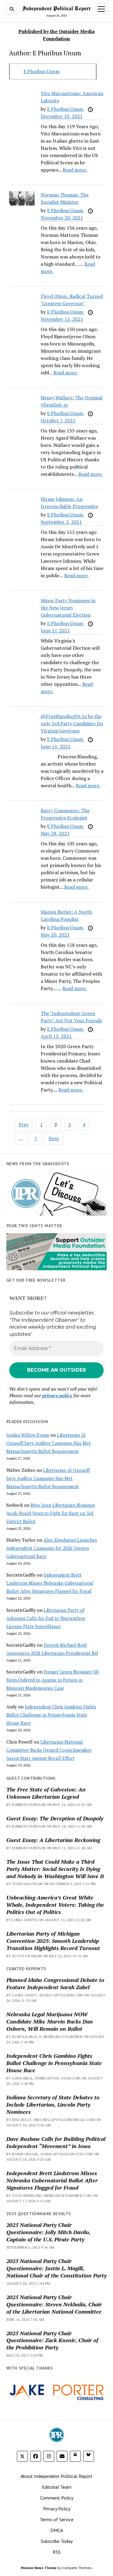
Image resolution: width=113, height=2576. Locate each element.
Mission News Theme (39, 2568)
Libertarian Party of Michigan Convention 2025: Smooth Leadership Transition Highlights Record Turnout (53, 1941)
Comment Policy (57, 2498)
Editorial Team (57, 2487)
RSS (57, 2552)
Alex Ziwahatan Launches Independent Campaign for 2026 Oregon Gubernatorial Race (52, 1548)
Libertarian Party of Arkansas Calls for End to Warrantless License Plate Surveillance (46, 1618)
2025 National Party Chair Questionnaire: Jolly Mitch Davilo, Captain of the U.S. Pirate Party (48, 2232)
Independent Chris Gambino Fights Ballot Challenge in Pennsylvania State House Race (51, 1715)
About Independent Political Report (56, 2476)
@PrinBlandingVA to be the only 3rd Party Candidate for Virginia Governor (72, 723)
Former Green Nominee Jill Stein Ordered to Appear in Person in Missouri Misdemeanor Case (53, 1680)
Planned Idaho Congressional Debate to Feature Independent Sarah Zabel (55, 1983)
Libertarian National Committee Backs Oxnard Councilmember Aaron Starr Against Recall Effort (49, 1750)
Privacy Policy (57, 2509)
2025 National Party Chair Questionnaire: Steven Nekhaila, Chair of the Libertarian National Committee (54, 2304)
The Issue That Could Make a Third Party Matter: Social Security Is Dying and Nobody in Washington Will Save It (55, 1869)
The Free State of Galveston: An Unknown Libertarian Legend (46, 1793)
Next (54, 1138)
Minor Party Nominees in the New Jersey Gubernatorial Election (68, 608)
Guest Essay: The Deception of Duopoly (55, 1818)
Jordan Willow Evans (28, 1435)
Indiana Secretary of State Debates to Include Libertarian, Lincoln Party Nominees (53, 2104)
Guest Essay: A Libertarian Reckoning (53, 1840)
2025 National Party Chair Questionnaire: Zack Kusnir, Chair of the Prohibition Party (52, 2340)
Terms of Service (57, 2519)
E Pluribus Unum (42, 71)
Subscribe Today (57, 2541)
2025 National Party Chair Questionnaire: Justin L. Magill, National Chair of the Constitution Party (56, 2268)
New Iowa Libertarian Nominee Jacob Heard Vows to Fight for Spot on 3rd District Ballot (51, 1513)
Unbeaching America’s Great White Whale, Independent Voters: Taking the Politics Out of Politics (55, 1905)
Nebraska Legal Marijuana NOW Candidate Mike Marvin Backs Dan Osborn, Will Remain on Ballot (50, 2021)
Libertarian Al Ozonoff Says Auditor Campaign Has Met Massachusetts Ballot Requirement (49, 1443)
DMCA (57, 2530)
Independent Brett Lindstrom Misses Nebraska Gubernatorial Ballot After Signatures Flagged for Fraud (50, 1583)
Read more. (75, 170)
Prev (24, 1125)
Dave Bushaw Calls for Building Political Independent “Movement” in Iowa (56, 2142)
